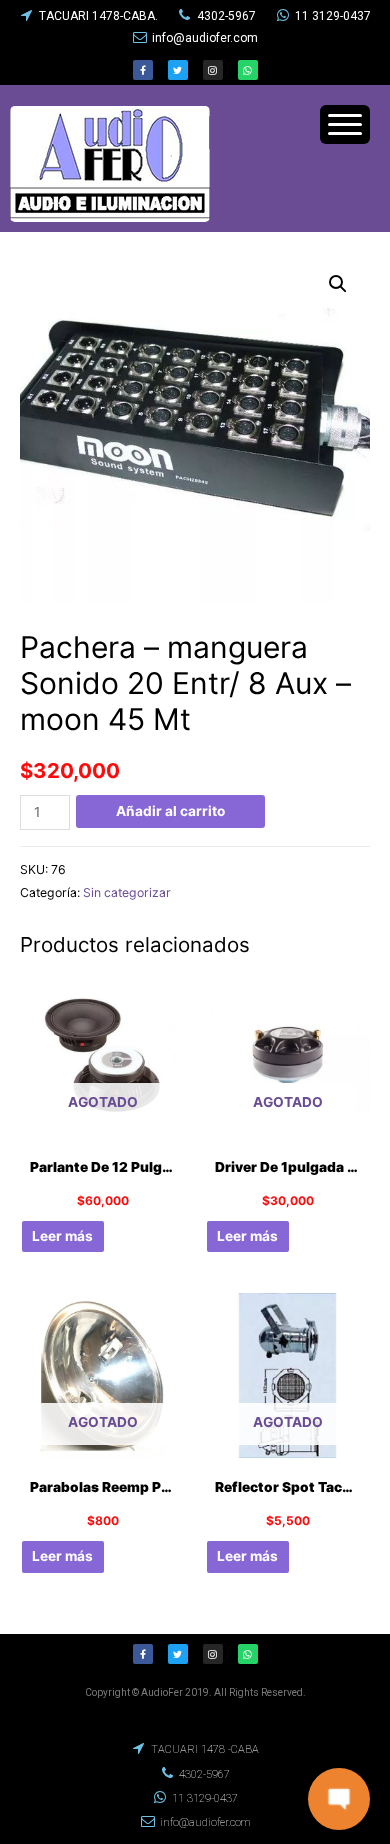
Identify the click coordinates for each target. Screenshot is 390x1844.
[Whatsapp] (248, 70)
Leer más (62, 1236)
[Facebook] (143, 70)
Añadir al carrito (170, 811)
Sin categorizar (127, 892)
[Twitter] (178, 70)
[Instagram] (213, 70)
